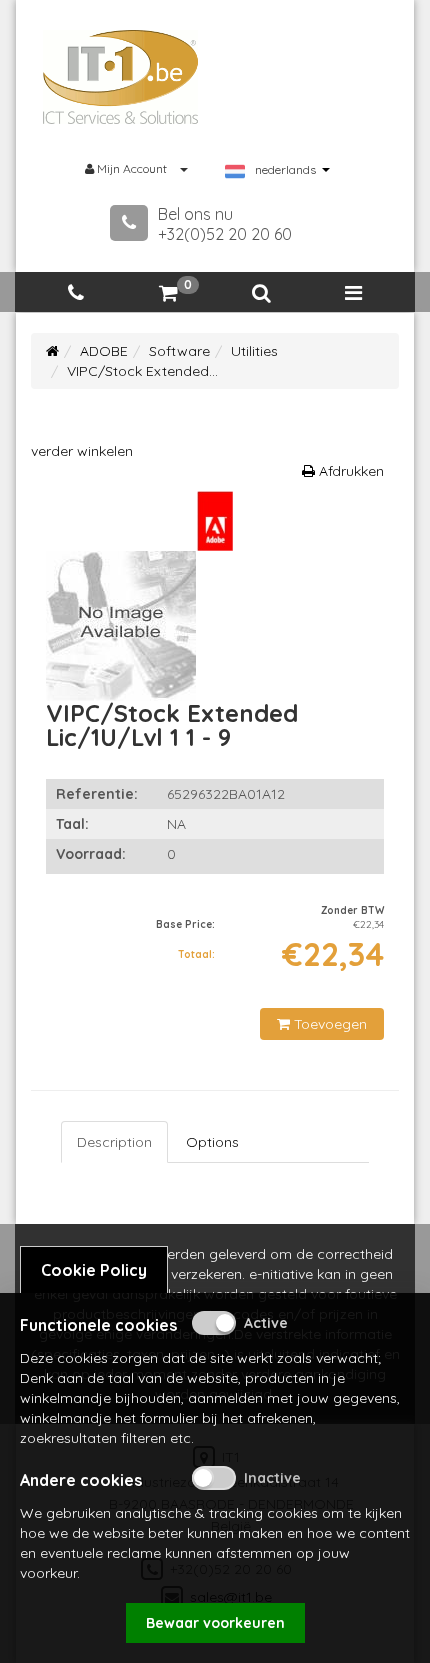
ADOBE (104, 351)
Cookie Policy (94, 1270)
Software (179, 351)
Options (212, 1142)
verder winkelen (82, 451)
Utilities (254, 351)
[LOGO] (121, 77)
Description (114, 1142)
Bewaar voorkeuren (215, 1623)
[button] (261, 293)
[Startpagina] (52, 351)
